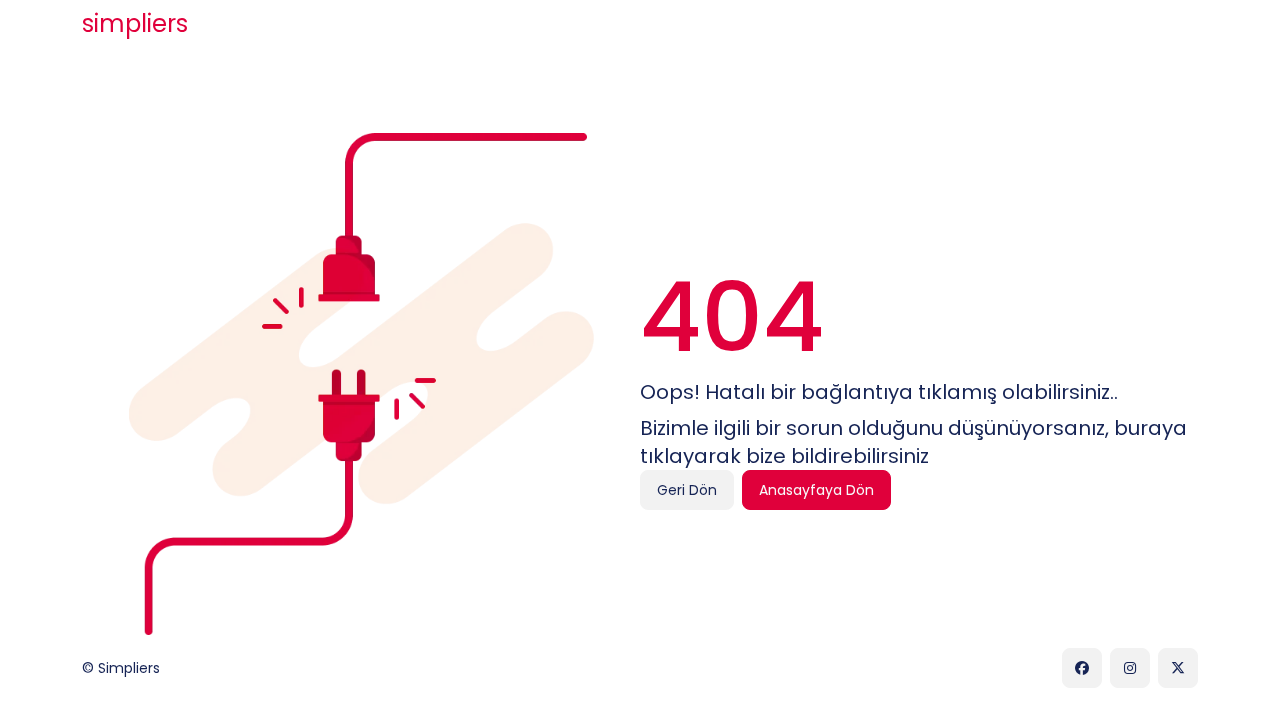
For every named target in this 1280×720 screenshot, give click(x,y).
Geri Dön (687, 490)
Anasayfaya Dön (816, 490)
